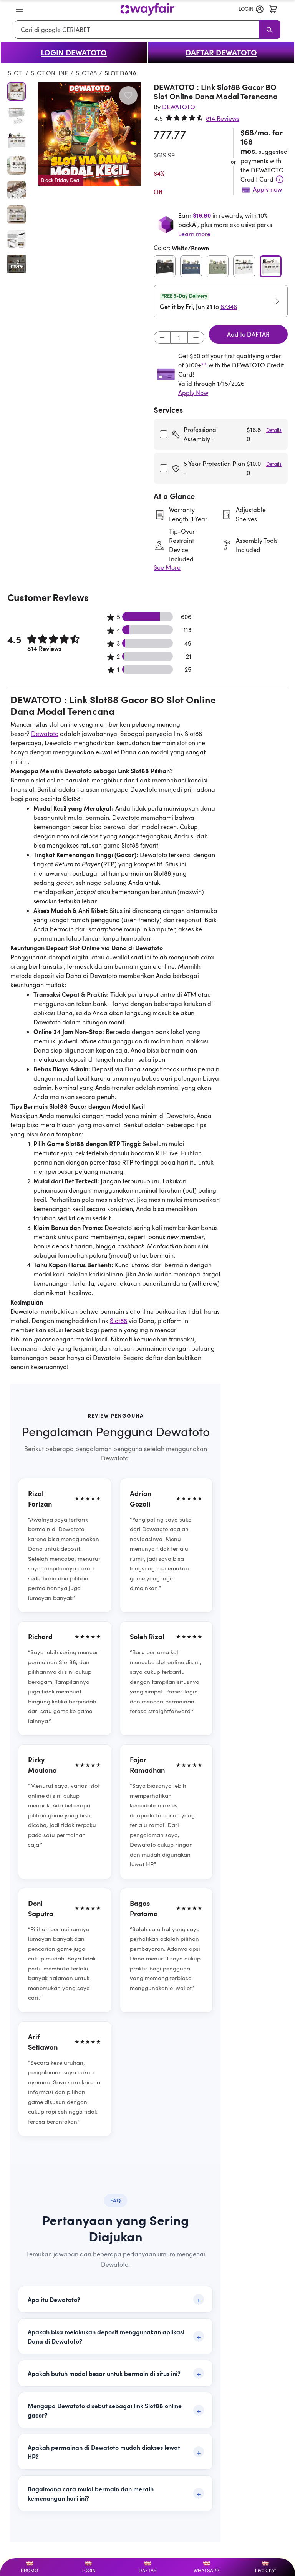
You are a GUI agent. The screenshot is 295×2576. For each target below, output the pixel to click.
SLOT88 (86, 73)
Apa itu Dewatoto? (54, 2299)
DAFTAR (148, 2570)
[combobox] (138, 30)
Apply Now (193, 393)
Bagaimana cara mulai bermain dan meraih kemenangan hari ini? (91, 2493)
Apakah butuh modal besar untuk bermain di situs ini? (104, 2373)
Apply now (267, 189)
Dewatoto (45, 734)
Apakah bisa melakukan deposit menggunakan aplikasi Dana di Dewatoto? (106, 2336)
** (204, 365)
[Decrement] (162, 337)
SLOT (15, 73)
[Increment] (196, 337)
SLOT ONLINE (49, 73)
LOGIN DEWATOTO (74, 52)
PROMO (29, 2570)
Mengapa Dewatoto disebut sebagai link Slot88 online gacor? (105, 2410)
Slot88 (118, 1321)
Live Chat (265, 2570)
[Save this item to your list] (128, 95)
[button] (20, 9)
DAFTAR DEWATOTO (221, 52)
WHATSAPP (206, 2570)
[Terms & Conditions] (280, 179)
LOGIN (89, 2570)
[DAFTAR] (273, 9)
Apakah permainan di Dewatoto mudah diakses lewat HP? (104, 2452)
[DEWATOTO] (148, 9)
